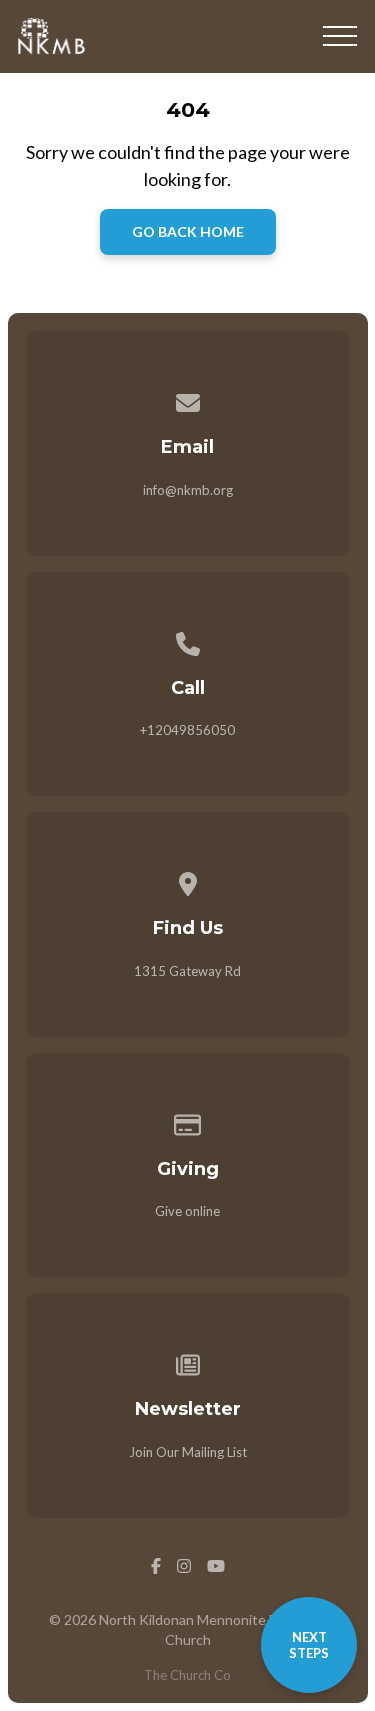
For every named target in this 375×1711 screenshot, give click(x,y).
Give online (187, 1211)
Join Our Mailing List (188, 1452)
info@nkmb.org (188, 490)
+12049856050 (187, 730)
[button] (340, 36)
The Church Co (187, 1675)
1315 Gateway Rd (187, 971)
